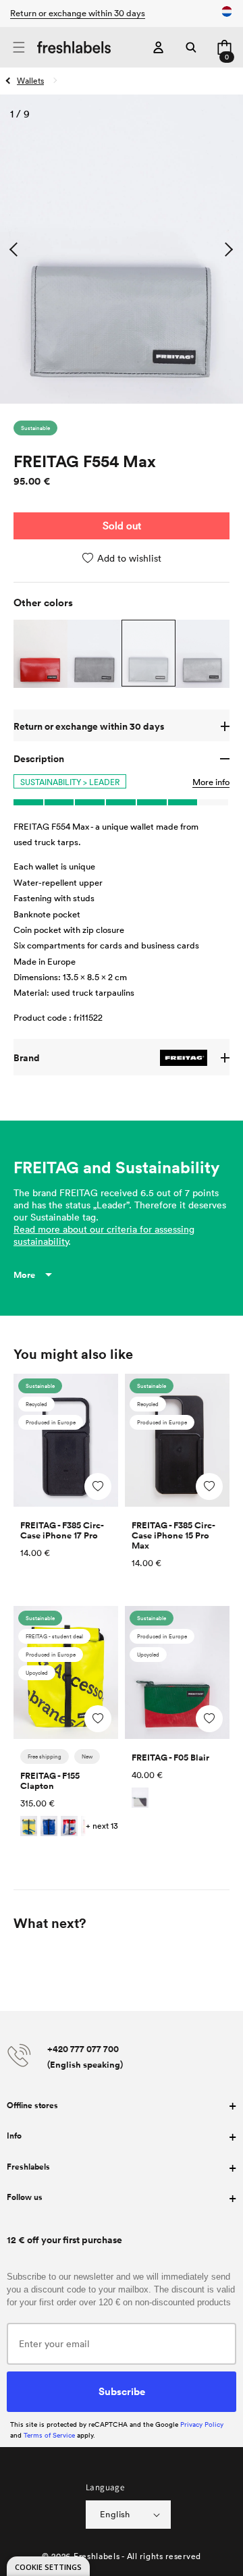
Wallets (30, 80)
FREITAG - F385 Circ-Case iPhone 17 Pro (62, 1530)
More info (211, 782)
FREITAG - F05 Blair (170, 1757)
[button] (19, 48)
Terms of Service (49, 2435)
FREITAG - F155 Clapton (50, 1781)
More (24, 1275)
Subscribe (122, 2391)
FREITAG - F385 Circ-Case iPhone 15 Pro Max (173, 1535)
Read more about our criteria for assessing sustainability (104, 1235)
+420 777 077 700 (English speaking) (85, 2057)
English (115, 2514)
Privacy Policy (202, 2424)
